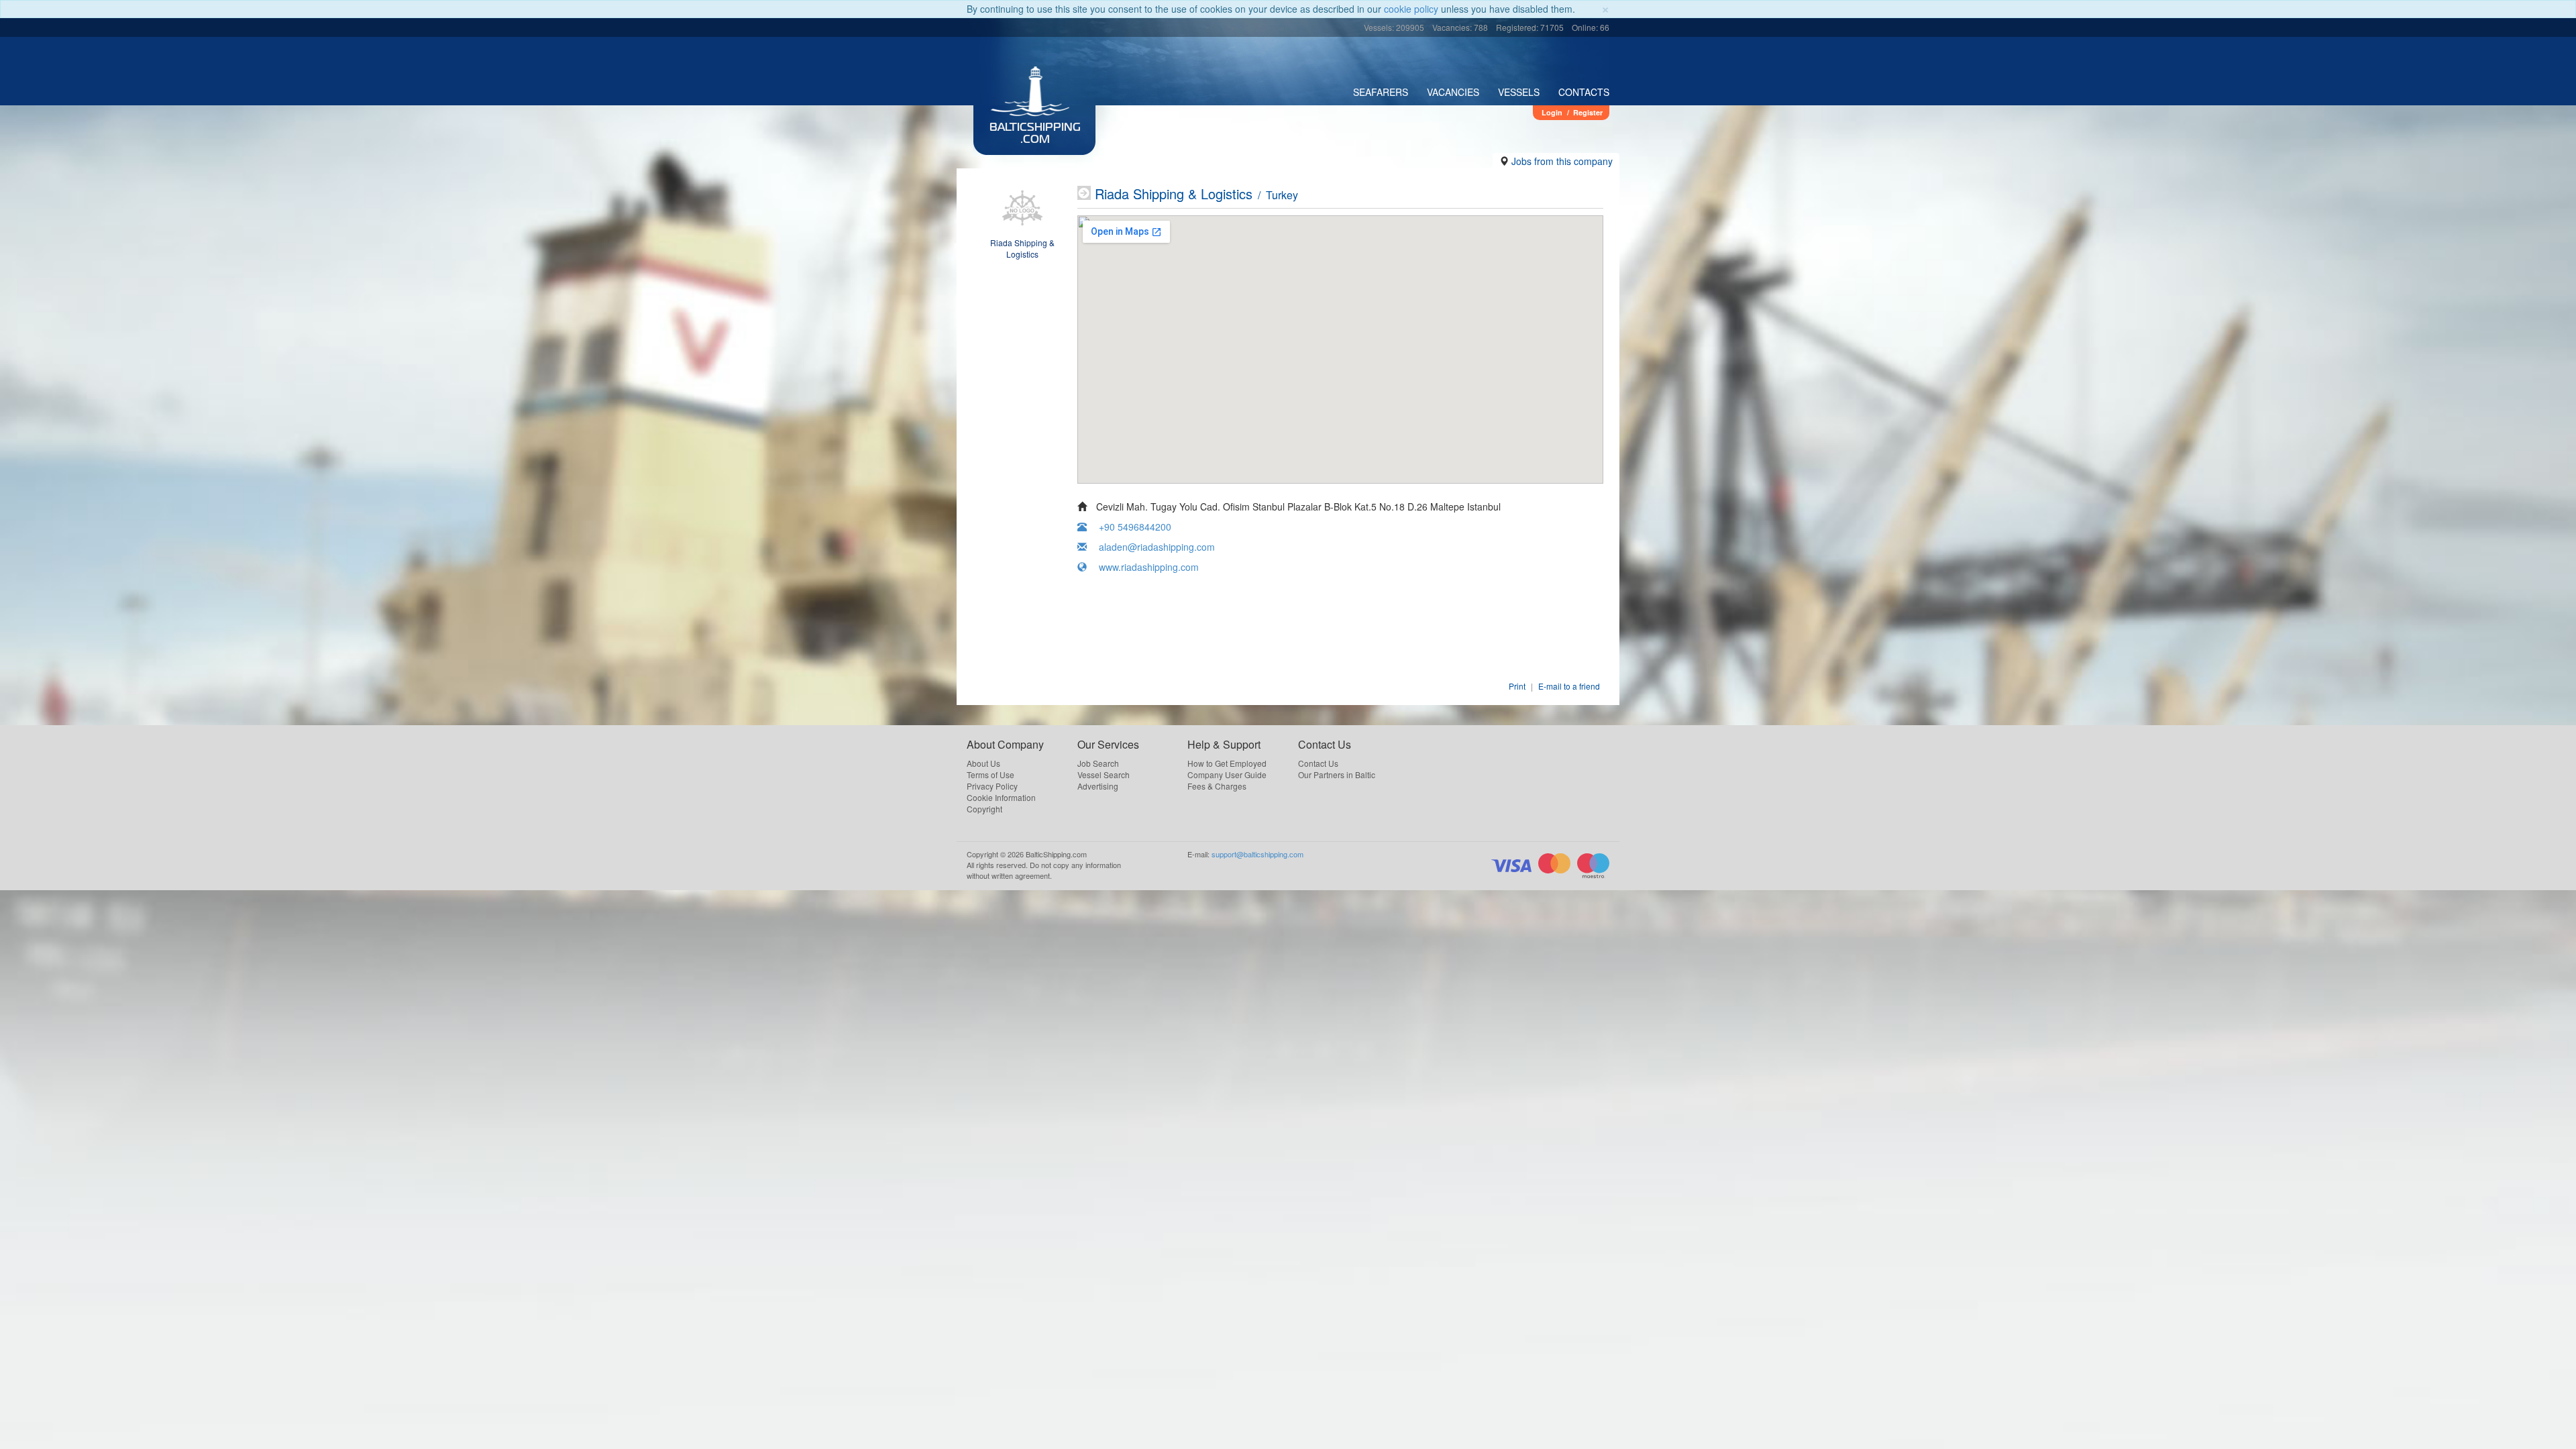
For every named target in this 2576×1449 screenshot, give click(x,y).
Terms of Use (990, 774)
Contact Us (1318, 763)
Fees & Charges (1217, 786)
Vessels (1519, 92)
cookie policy (1411, 9)
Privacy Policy (992, 786)
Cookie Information (1001, 797)
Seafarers (1381, 92)
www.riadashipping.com (1149, 567)
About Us (983, 763)
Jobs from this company (1562, 161)
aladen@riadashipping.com (1157, 547)
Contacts (1584, 92)
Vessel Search (1104, 774)
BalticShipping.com (1035, 134)
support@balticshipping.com (1257, 854)
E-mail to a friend (1569, 686)
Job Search (1098, 763)
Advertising (1098, 786)
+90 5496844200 (1135, 527)
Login (1552, 112)
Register (1588, 112)
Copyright (984, 809)
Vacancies (1453, 92)
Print (1517, 686)
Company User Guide (1227, 774)
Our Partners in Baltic (1337, 774)
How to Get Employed (1227, 763)
